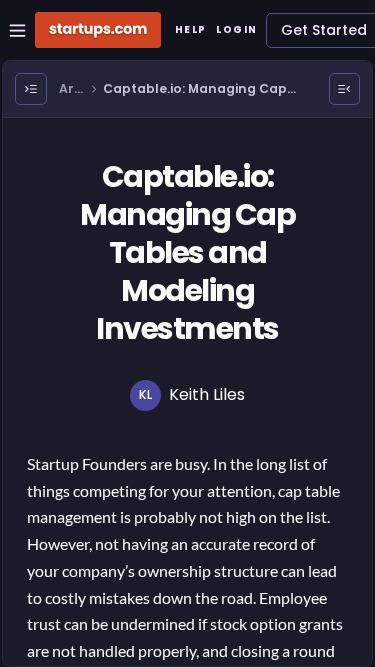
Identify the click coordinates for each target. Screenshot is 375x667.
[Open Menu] (31, 89)
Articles (71, 89)
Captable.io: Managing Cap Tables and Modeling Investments (195, 89)
